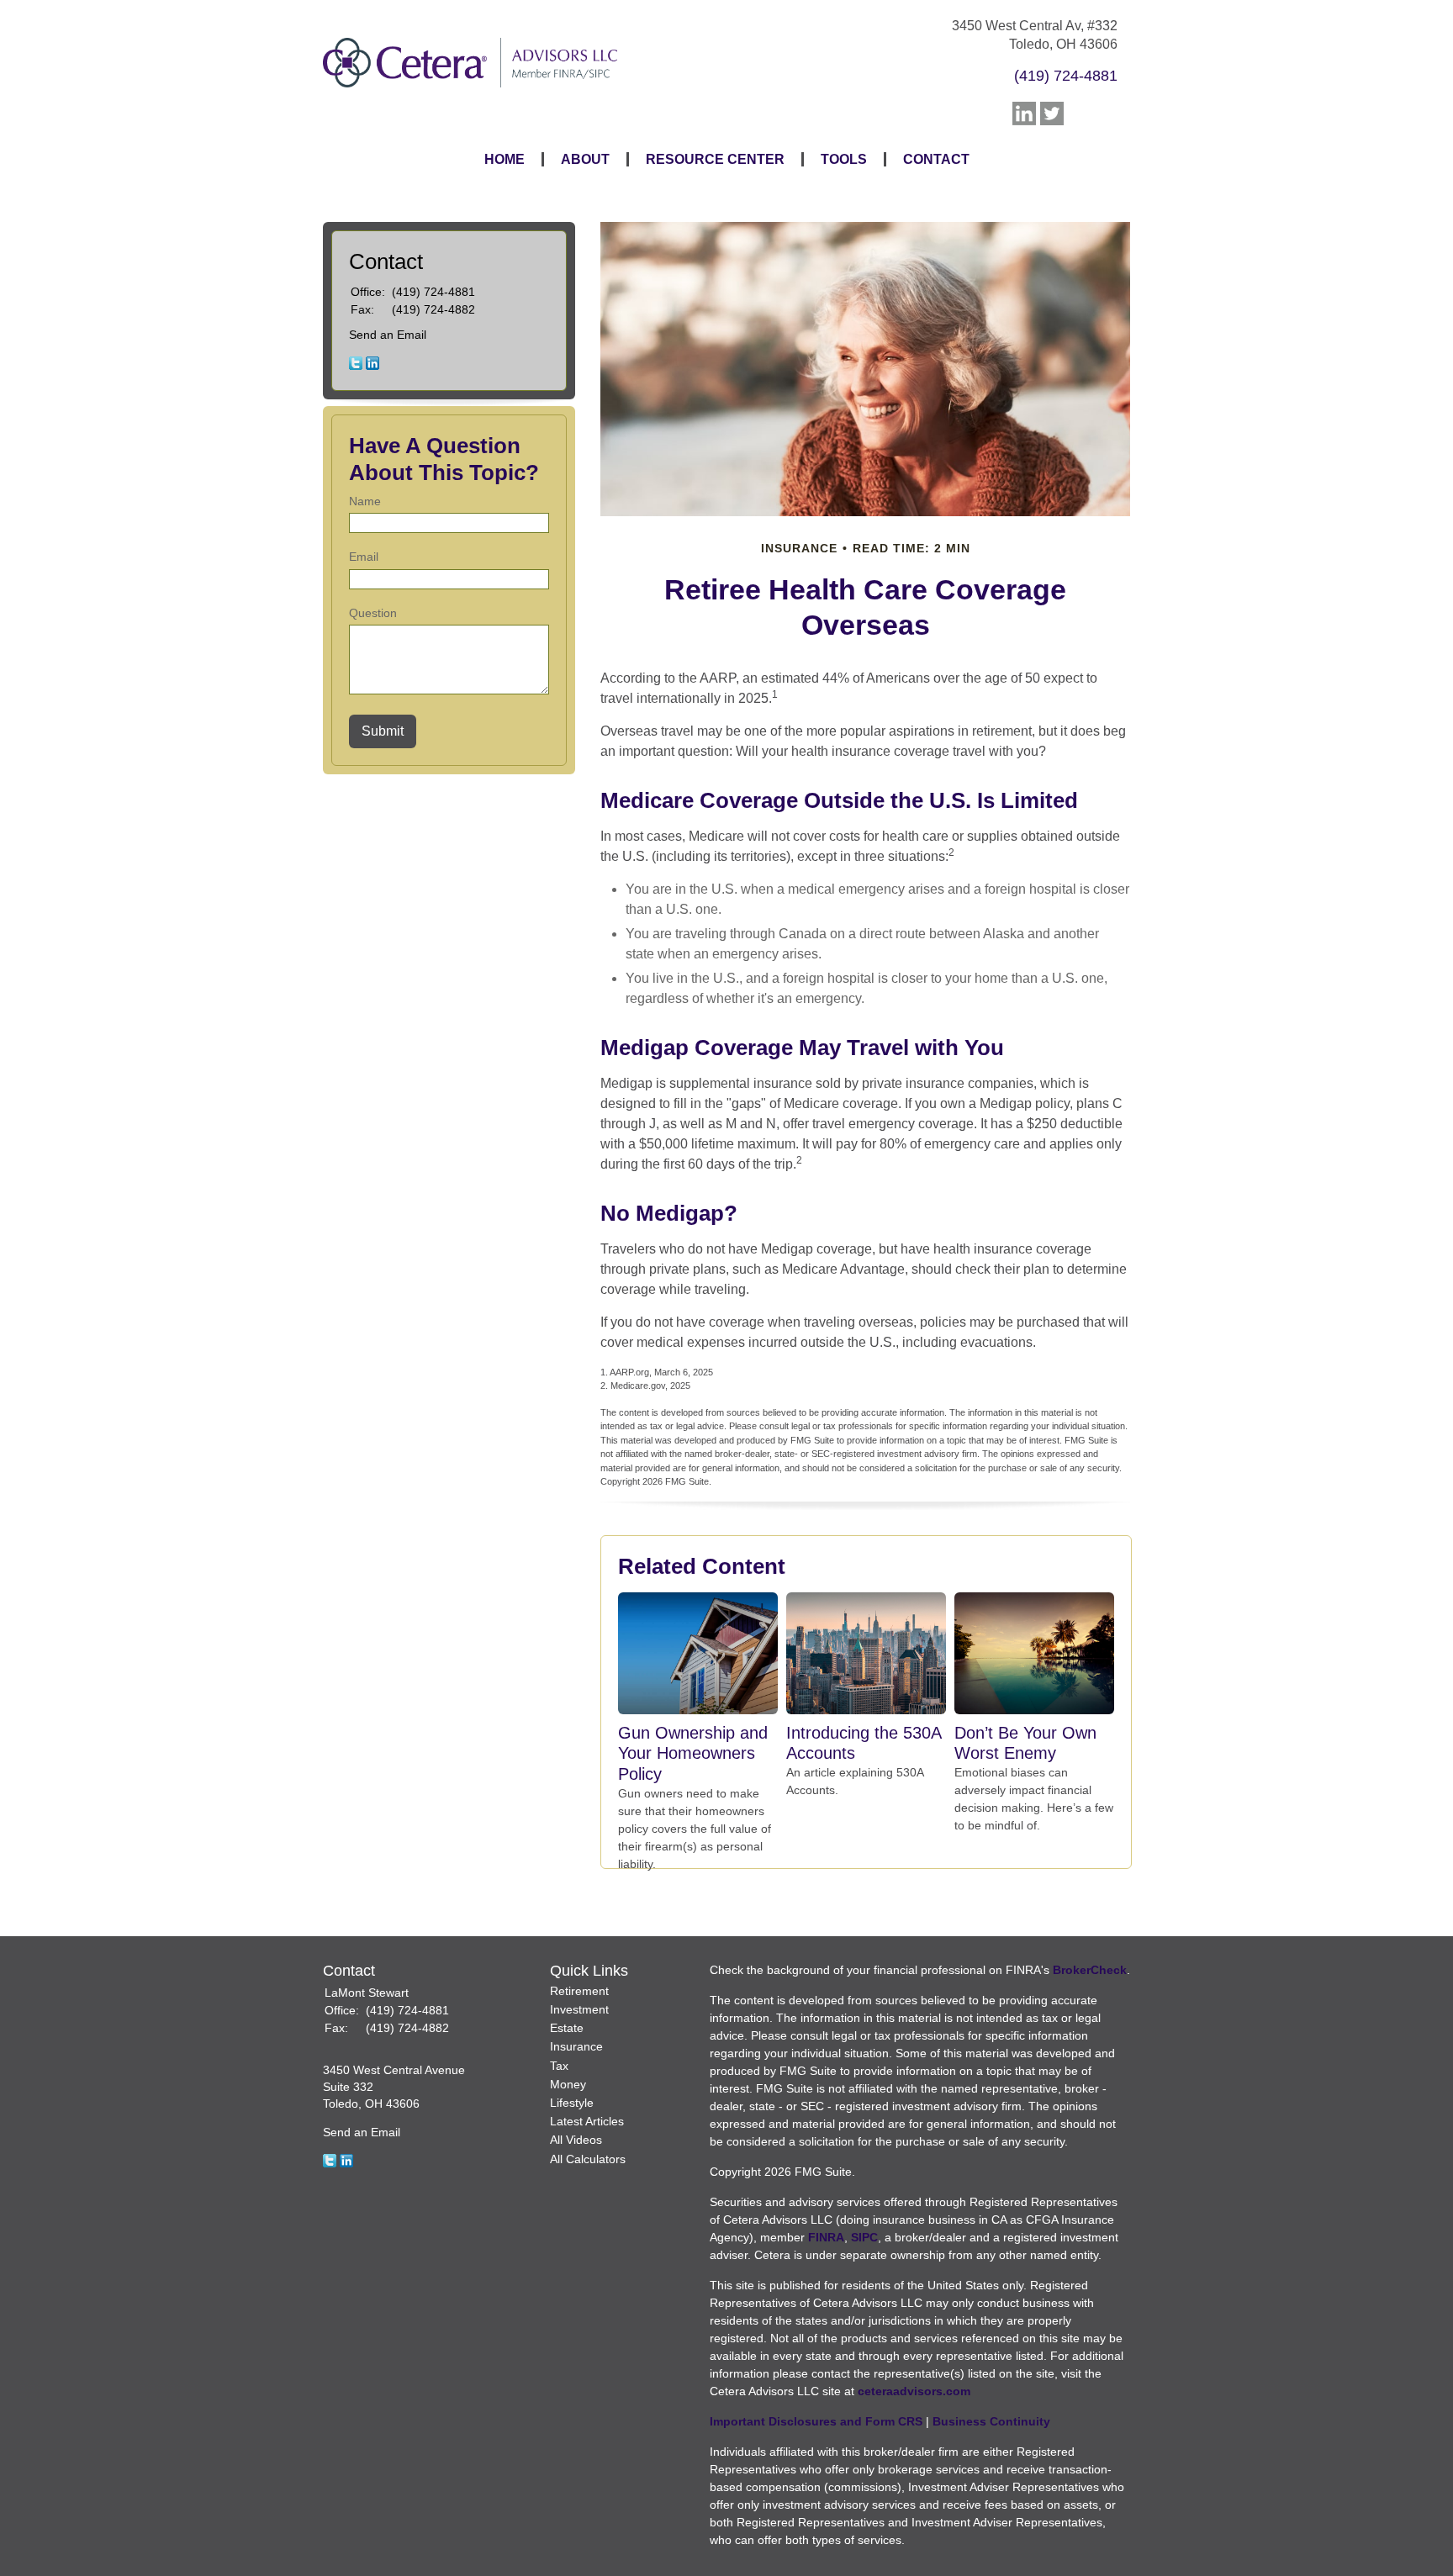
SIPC (864, 2237)
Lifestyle (572, 2103)
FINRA (826, 2237)
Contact (936, 159)
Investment (579, 2009)
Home (505, 159)
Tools (844, 159)
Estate (567, 2028)
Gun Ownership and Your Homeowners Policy (693, 1753)
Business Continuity (991, 2421)
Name (365, 501)
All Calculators (588, 2159)
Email (364, 557)
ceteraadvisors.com (914, 2391)
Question (373, 613)
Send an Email (388, 335)
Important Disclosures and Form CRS (816, 2421)
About (585, 159)
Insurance (576, 2046)
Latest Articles (587, 2121)
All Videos (576, 2140)
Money (568, 2084)
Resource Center (715, 159)
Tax (559, 2066)
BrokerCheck (1090, 1970)
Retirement (579, 1991)
